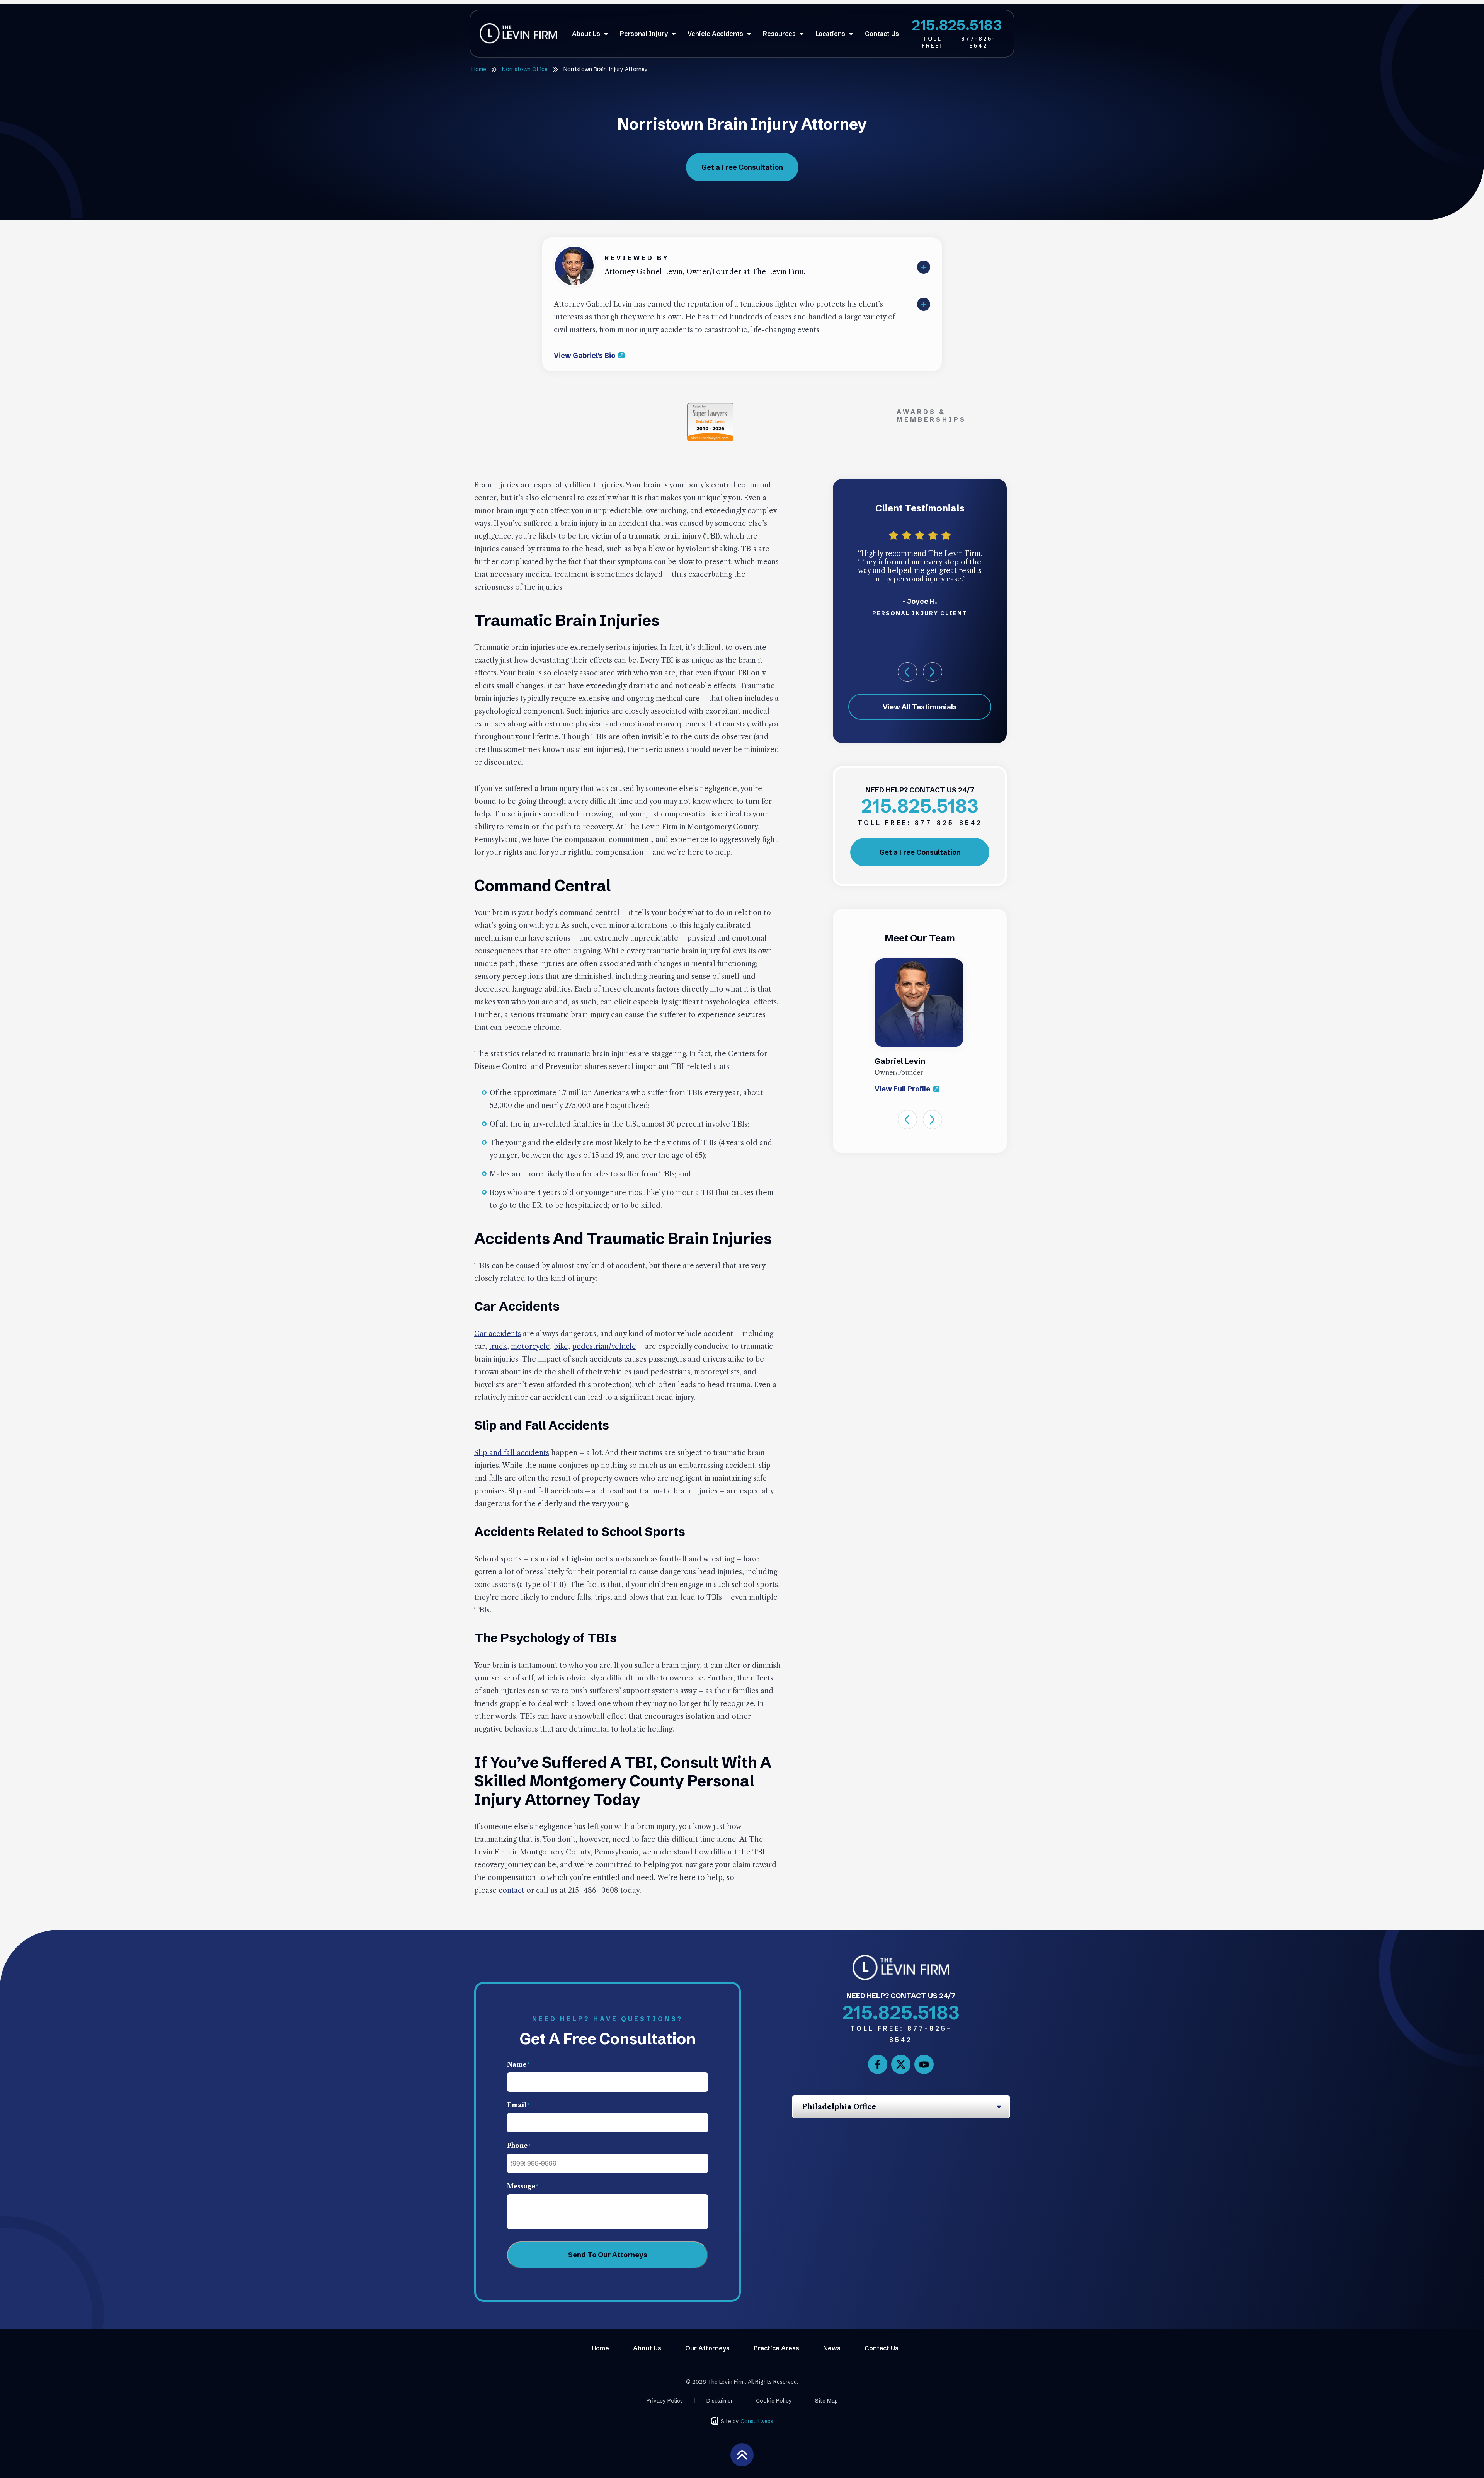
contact (511, 1890)
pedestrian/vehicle (604, 1346)
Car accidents (498, 1334)
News (832, 2348)
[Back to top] (742, 2454)
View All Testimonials (920, 707)
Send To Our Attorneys (608, 2255)
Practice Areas (776, 2348)
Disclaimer (720, 2401)
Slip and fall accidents (512, 1453)
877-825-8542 (959, 42)
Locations (831, 34)
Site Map (826, 2401)
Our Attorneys (707, 2348)
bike (561, 1346)
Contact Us (882, 34)
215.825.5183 (957, 25)
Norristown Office (525, 69)
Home (479, 69)
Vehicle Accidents (716, 34)
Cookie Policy (774, 2401)
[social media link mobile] (878, 2064)
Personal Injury (645, 34)
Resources (780, 34)
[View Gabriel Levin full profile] (574, 251)
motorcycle (530, 1346)
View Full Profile (903, 1089)
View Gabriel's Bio (585, 355)
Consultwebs (757, 2421)
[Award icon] (710, 407)
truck (498, 1346)
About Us (587, 34)
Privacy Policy (665, 2401)
